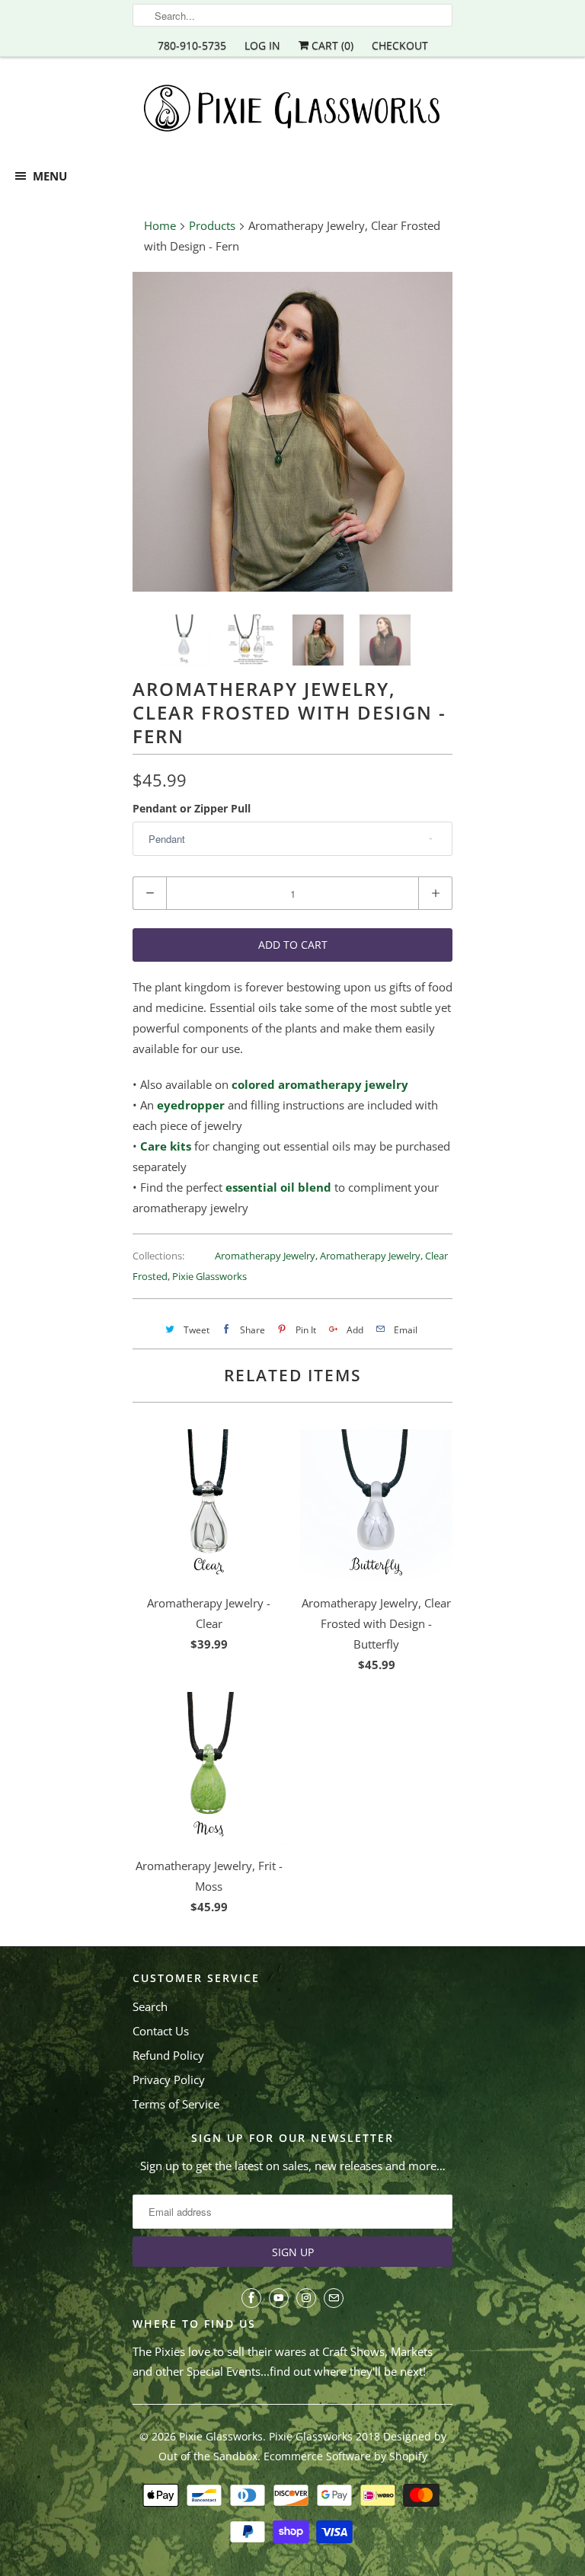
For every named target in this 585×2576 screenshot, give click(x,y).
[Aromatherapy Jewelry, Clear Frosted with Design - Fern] (292, 432)
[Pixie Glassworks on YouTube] (279, 2298)
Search (150, 2006)
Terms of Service (176, 2104)
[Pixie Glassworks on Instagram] (306, 2298)
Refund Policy (168, 2055)
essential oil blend (278, 1187)
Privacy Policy (169, 2080)
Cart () (331, 45)
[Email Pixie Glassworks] (334, 2298)
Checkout (400, 45)
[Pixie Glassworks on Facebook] (251, 2298)
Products (212, 225)
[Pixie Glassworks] (292, 111)
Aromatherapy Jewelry (265, 1256)
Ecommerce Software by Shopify (345, 2456)
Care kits (166, 1146)
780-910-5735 (192, 45)
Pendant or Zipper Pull (192, 808)
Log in (262, 45)
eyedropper (191, 1105)
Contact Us (161, 2031)
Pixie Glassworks (209, 1276)
